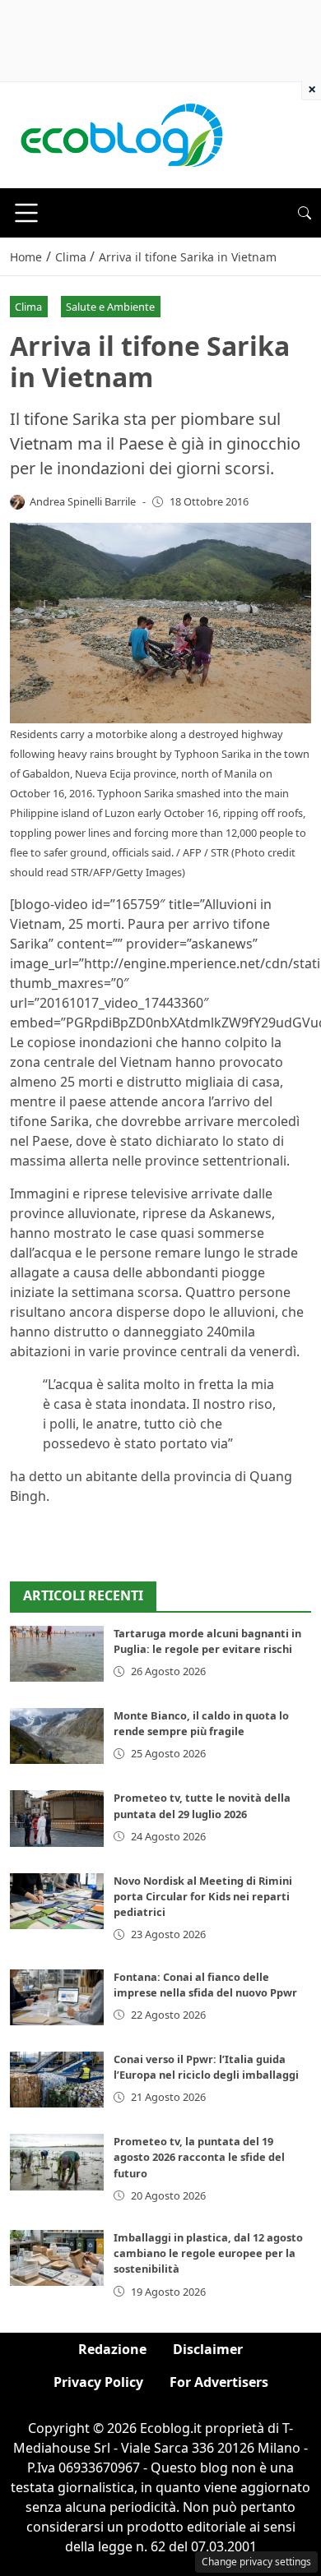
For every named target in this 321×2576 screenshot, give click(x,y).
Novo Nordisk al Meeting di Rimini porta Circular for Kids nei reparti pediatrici (203, 1896)
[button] (305, 213)
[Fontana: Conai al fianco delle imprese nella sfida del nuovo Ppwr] (57, 1997)
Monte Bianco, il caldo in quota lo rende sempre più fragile (201, 1723)
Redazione (112, 2349)
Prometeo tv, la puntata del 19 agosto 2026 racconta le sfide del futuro (199, 2157)
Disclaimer (208, 2349)
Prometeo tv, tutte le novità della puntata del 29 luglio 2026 (202, 1805)
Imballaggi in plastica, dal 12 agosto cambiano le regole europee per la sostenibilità (208, 2253)
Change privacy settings (256, 2562)
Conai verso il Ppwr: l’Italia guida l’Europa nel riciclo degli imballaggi (206, 2067)
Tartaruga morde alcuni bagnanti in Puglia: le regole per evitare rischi (207, 1641)
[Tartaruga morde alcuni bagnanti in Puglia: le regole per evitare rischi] (57, 1654)
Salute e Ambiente (110, 307)
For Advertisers (219, 2382)
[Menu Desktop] (26, 213)
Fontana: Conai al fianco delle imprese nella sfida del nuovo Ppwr (205, 1985)
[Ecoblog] (121, 134)
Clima (28, 307)
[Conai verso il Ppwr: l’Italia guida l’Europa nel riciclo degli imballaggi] (57, 2080)
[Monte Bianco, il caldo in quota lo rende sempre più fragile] (57, 1736)
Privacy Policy (98, 2382)
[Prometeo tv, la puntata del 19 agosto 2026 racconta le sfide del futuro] (57, 2162)
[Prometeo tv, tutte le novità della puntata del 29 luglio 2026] (57, 1818)
